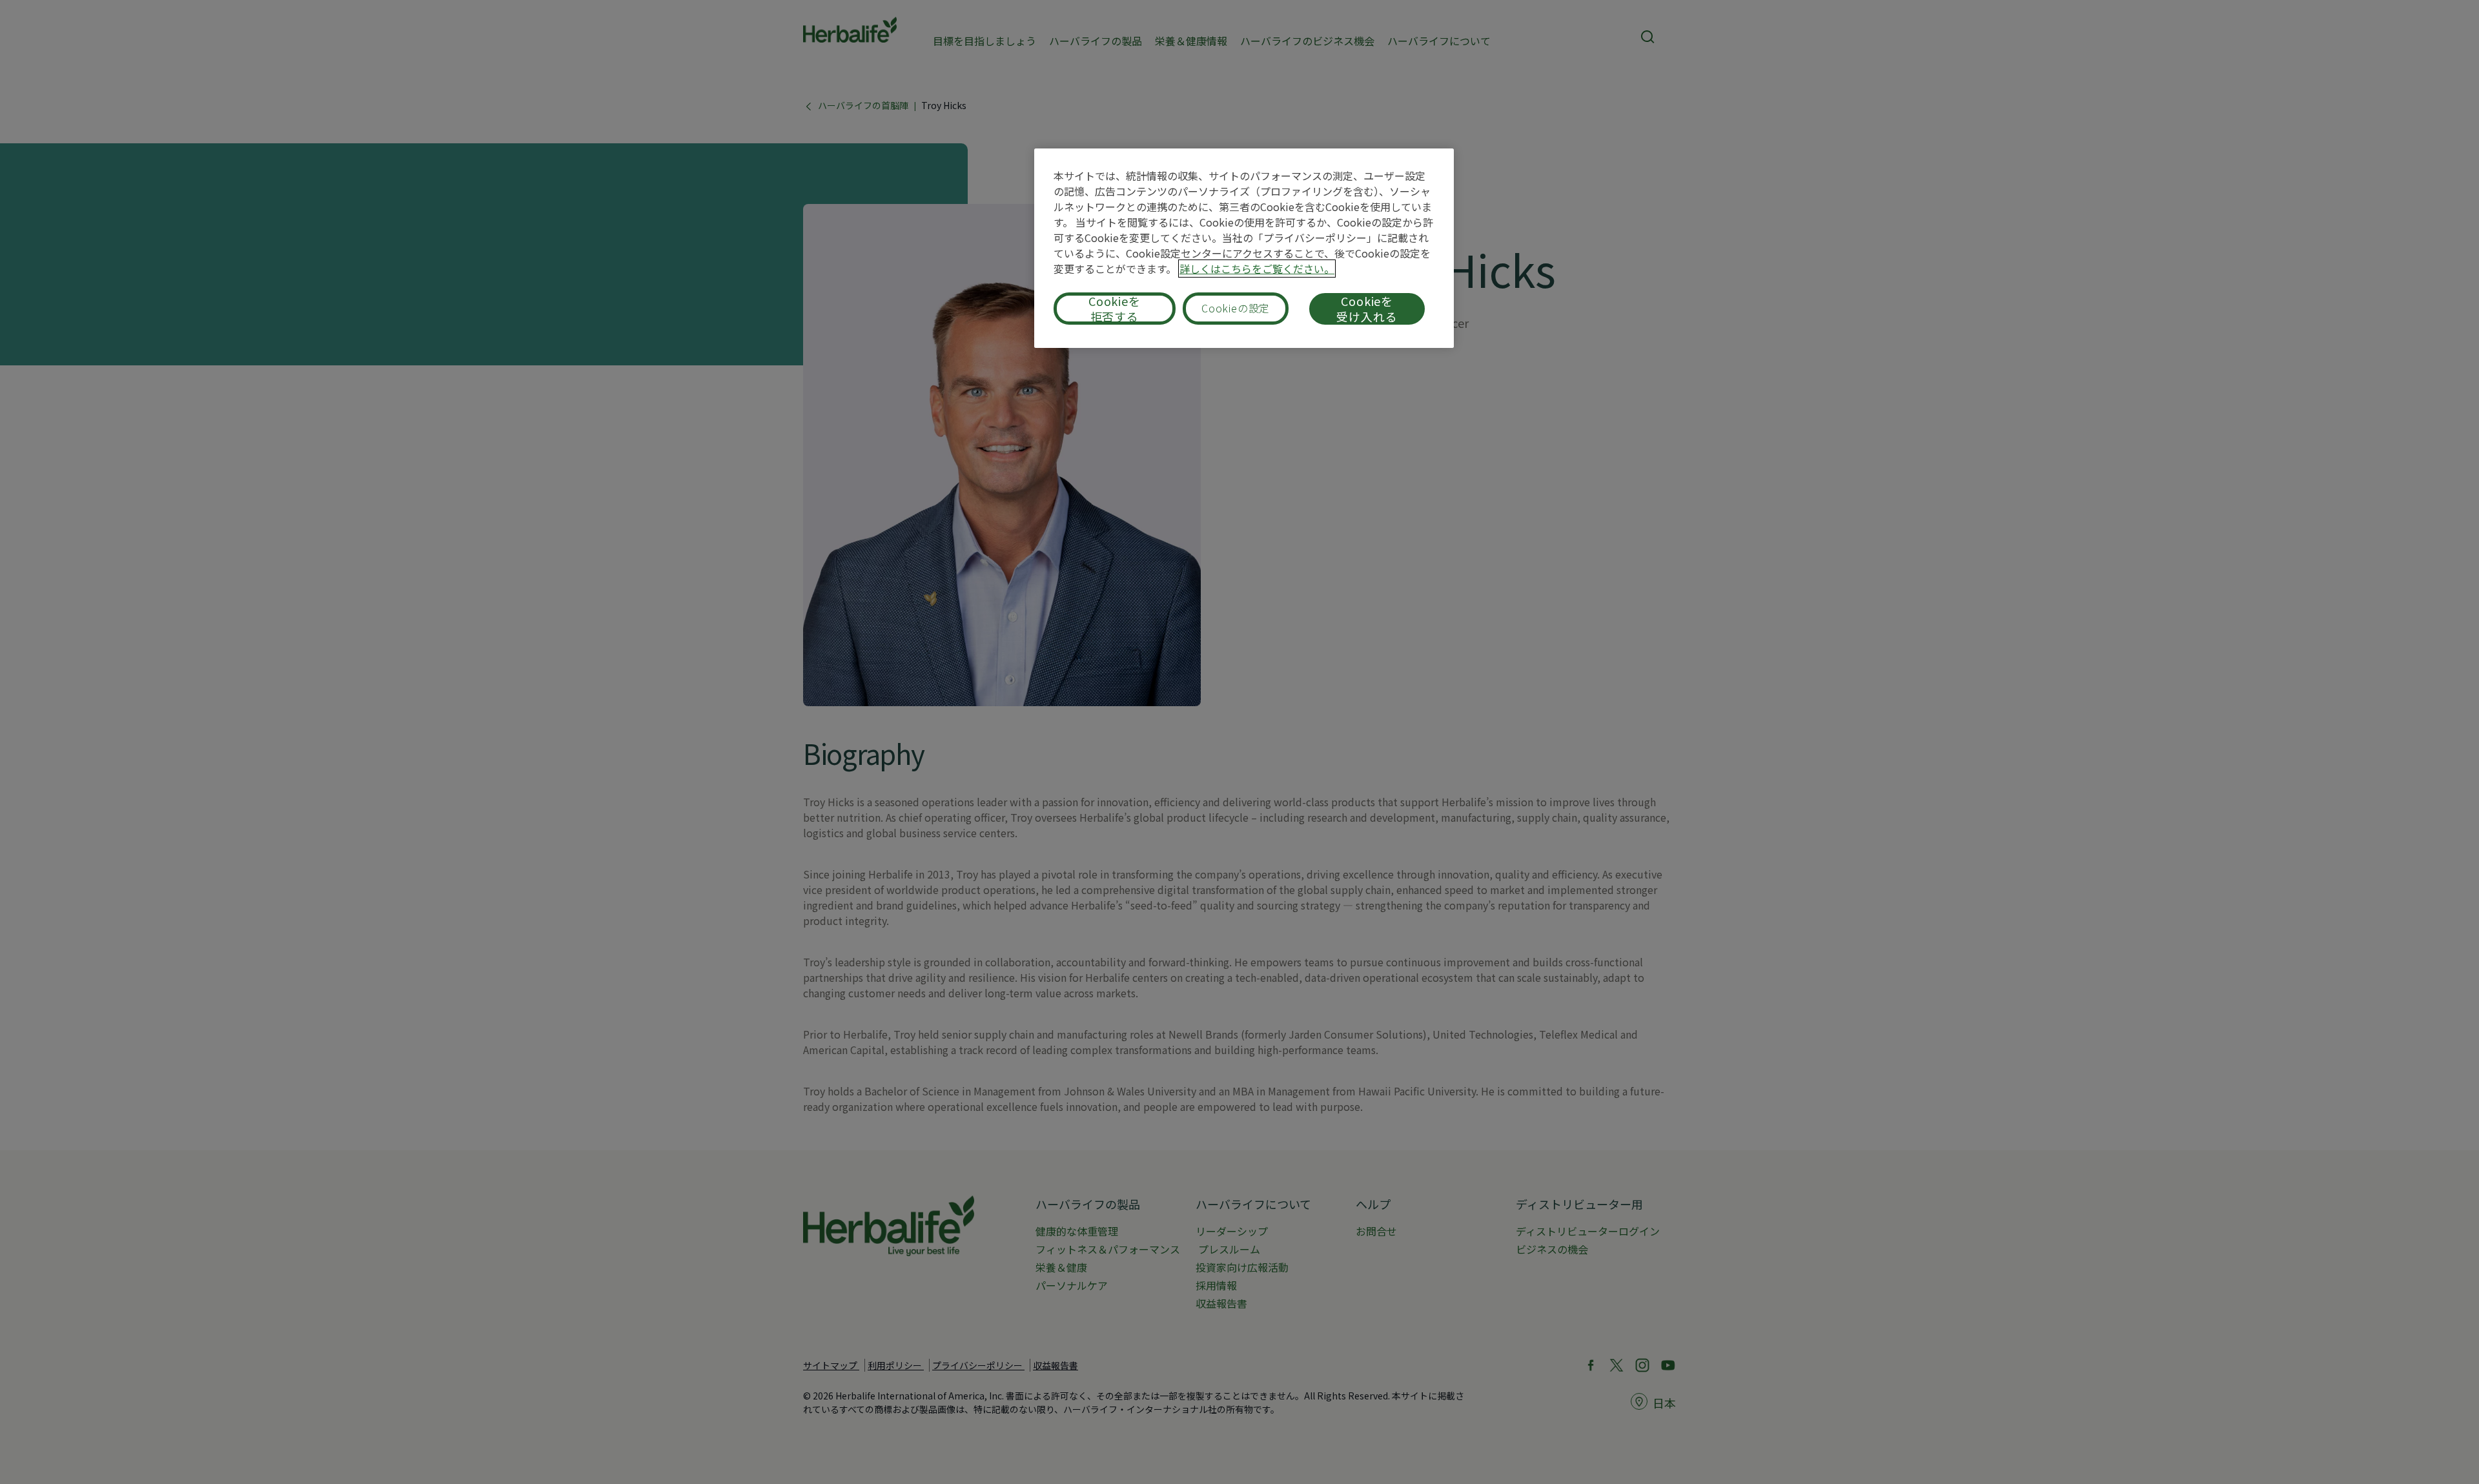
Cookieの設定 (1236, 308)
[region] (1244, 248)
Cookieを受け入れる (1367, 309)
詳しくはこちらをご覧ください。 (1257, 269)
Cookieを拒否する (1115, 309)
